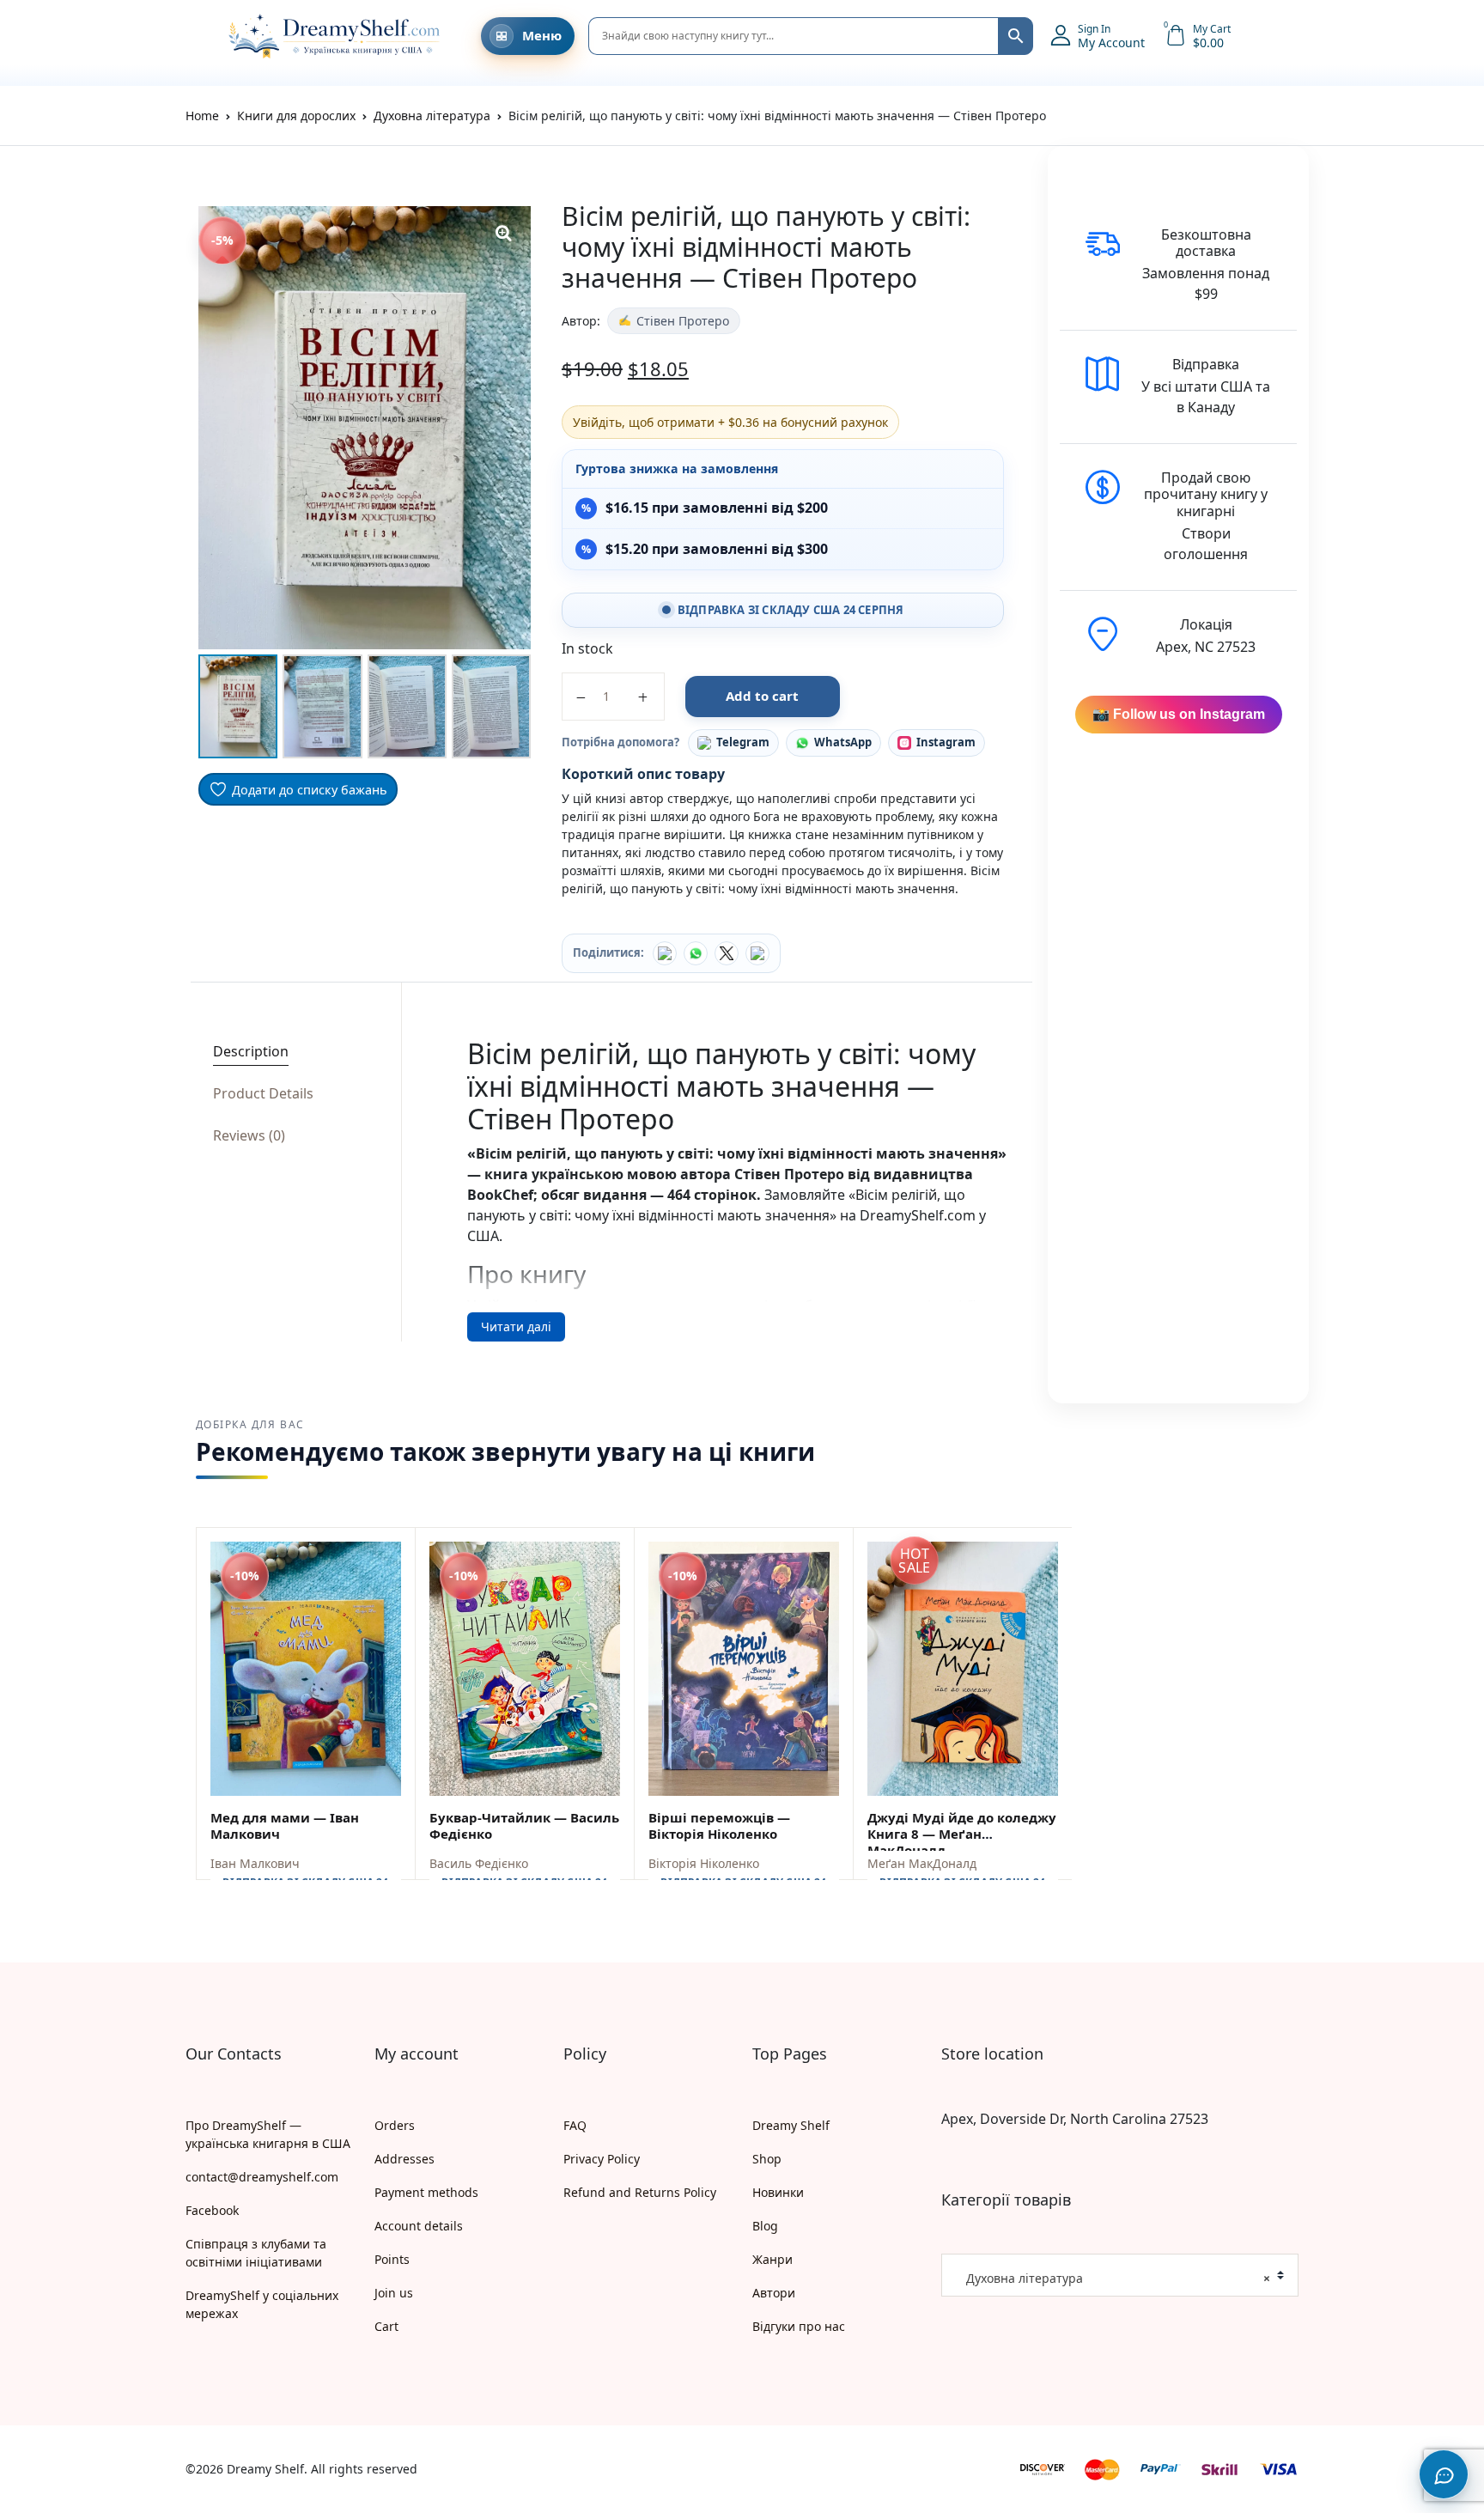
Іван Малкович (255, 1863)
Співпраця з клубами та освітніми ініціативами (256, 2253)
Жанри (772, 2259)
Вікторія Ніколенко (704, 1863)
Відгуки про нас (799, 2326)
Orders (395, 2125)
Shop (767, 2159)
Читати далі (516, 1326)
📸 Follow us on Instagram (1179, 714)
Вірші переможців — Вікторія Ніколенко (719, 1825)
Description (251, 1051)
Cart (386, 2326)
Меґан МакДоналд (922, 1863)
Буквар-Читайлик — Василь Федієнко (524, 1825)
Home (202, 116)
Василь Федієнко (479, 1863)
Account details (419, 2226)
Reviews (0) (249, 1135)
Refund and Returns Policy (640, 2192)
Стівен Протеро (683, 321)
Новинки (778, 2192)
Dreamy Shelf (791, 2125)
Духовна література (432, 116)
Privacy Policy (602, 2159)
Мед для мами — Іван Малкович (285, 1825)
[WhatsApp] (696, 953)
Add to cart (762, 696)
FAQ (575, 2125)
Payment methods (426, 2192)
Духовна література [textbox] (1113, 2278)
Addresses (404, 2159)
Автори (774, 2293)
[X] (727, 953)
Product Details (263, 1093)
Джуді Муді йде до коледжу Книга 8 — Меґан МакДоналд (962, 1834)
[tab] (291, 1052)
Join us (394, 2293)
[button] (194, 36)
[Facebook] (665, 953)
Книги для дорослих (296, 116)
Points (392, 2259)
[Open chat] (1444, 2474)
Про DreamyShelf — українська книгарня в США (268, 2134)
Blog (765, 2226)
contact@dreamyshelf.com (262, 2177)
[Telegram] (757, 953)
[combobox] (1120, 2275)
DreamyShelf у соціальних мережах (262, 2304)
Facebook (212, 2210)
